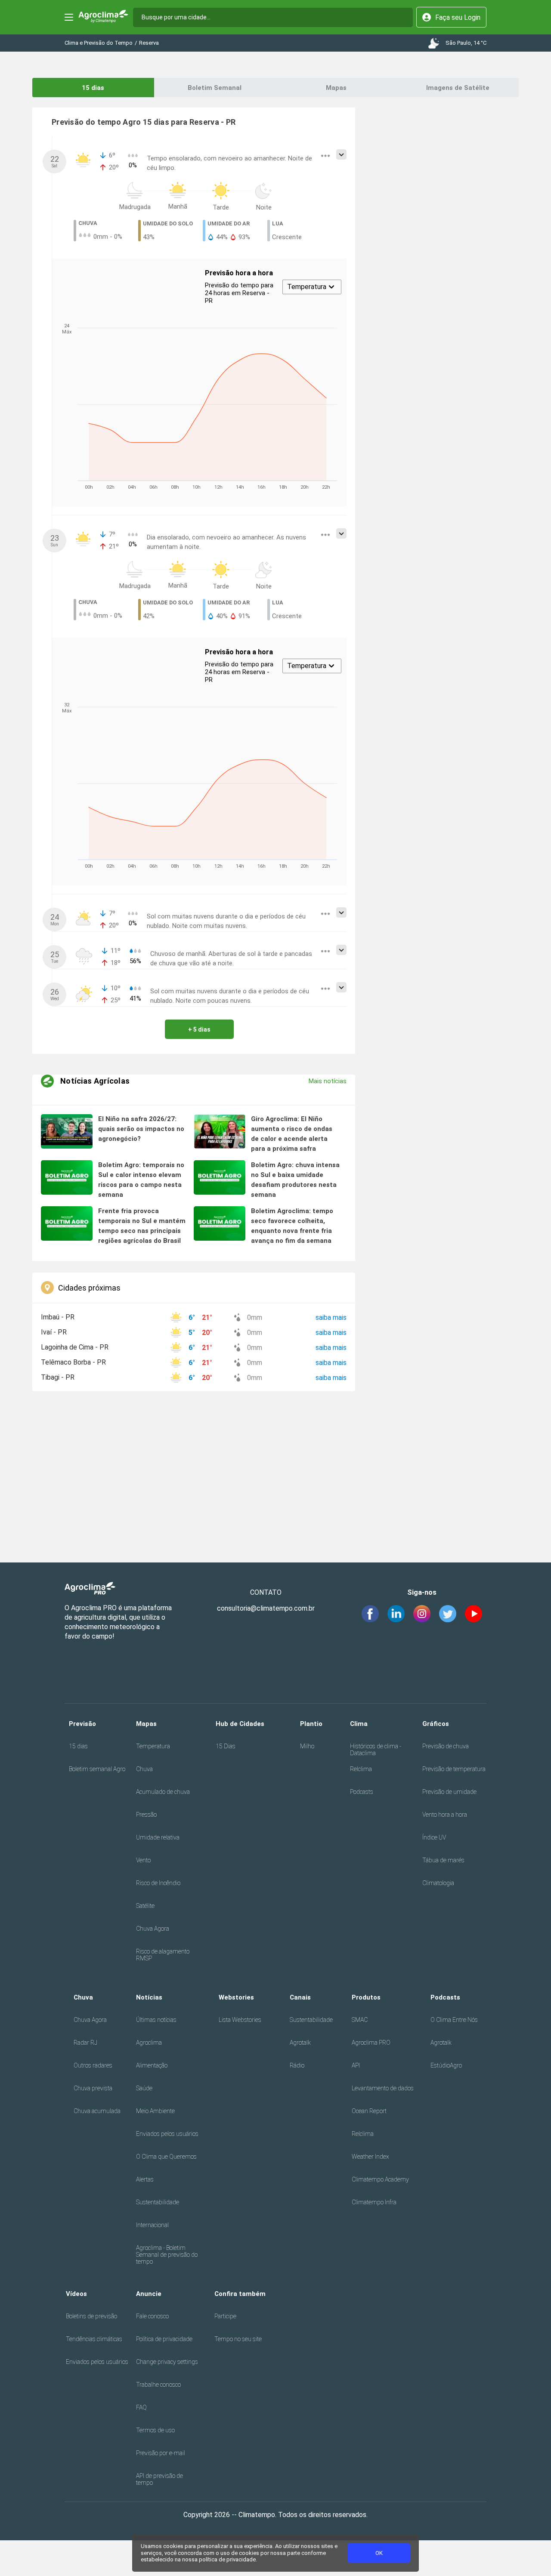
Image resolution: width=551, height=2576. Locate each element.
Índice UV (434, 1837)
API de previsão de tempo (159, 2479)
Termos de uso (155, 2430)
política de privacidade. (228, 2559)
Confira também (240, 2294)
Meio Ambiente (155, 2111)
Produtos (366, 1997)
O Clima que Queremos (166, 2157)
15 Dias (226, 1746)
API (356, 2065)
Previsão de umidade (449, 1792)
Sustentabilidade (158, 2202)
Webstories (236, 1997)
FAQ (141, 2407)
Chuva (144, 1769)
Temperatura (153, 1746)
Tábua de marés (443, 1860)
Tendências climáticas (94, 2339)
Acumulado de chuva (163, 1792)
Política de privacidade (164, 2339)
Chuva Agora (153, 1929)
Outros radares (93, 2065)
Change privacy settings (167, 2362)
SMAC (360, 2020)
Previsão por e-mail (161, 2453)
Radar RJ (85, 2043)
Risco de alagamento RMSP (163, 1955)
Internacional (152, 2225)
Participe (225, 2316)
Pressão (146, 1815)
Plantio (311, 1724)
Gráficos (436, 1724)
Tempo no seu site (238, 2339)
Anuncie (149, 2294)
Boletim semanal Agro (97, 1769)
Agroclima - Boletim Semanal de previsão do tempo (167, 2255)
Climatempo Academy (380, 2179)
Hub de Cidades (240, 1724)
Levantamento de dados (383, 2088)
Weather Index (370, 2157)
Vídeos (76, 2294)
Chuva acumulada (97, 2111)
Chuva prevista (93, 2088)
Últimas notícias (156, 2020)
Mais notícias (328, 1081)
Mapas (336, 88)
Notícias (149, 1997)
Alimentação (152, 2065)
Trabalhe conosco (158, 2385)
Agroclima (149, 2043)
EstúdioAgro (446, 2065)
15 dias (93, 88)
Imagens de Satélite (458, 88)
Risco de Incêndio (158, 1883)
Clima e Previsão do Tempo (99, 43)
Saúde (144, 2088)
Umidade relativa (158, 1837)
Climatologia (438, 1883)
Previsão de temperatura (454, 1769)
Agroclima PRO (371, 2043)
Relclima (361, 1769)
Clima (359, 1724)
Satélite (145, 1906)
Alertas (145, 2179)
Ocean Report (369, 2111)
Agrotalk (300, 2043)
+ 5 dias (199, 1029)
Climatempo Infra (374, 2202)
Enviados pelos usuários (167, 2134)
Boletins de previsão (91, 2316)
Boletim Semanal (215, 88)
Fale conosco (152, 2316)
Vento (143, 1860)
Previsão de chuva (446, 1746)
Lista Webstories (240, 2020)
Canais (300, 1997)
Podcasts (362, 1792)
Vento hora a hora (445, 1815)
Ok (379, 2553)
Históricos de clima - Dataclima (376, 1750)
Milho (307, 1746)
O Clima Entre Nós (454, 2020)
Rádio (297, 2065)
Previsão (82, 1724)
